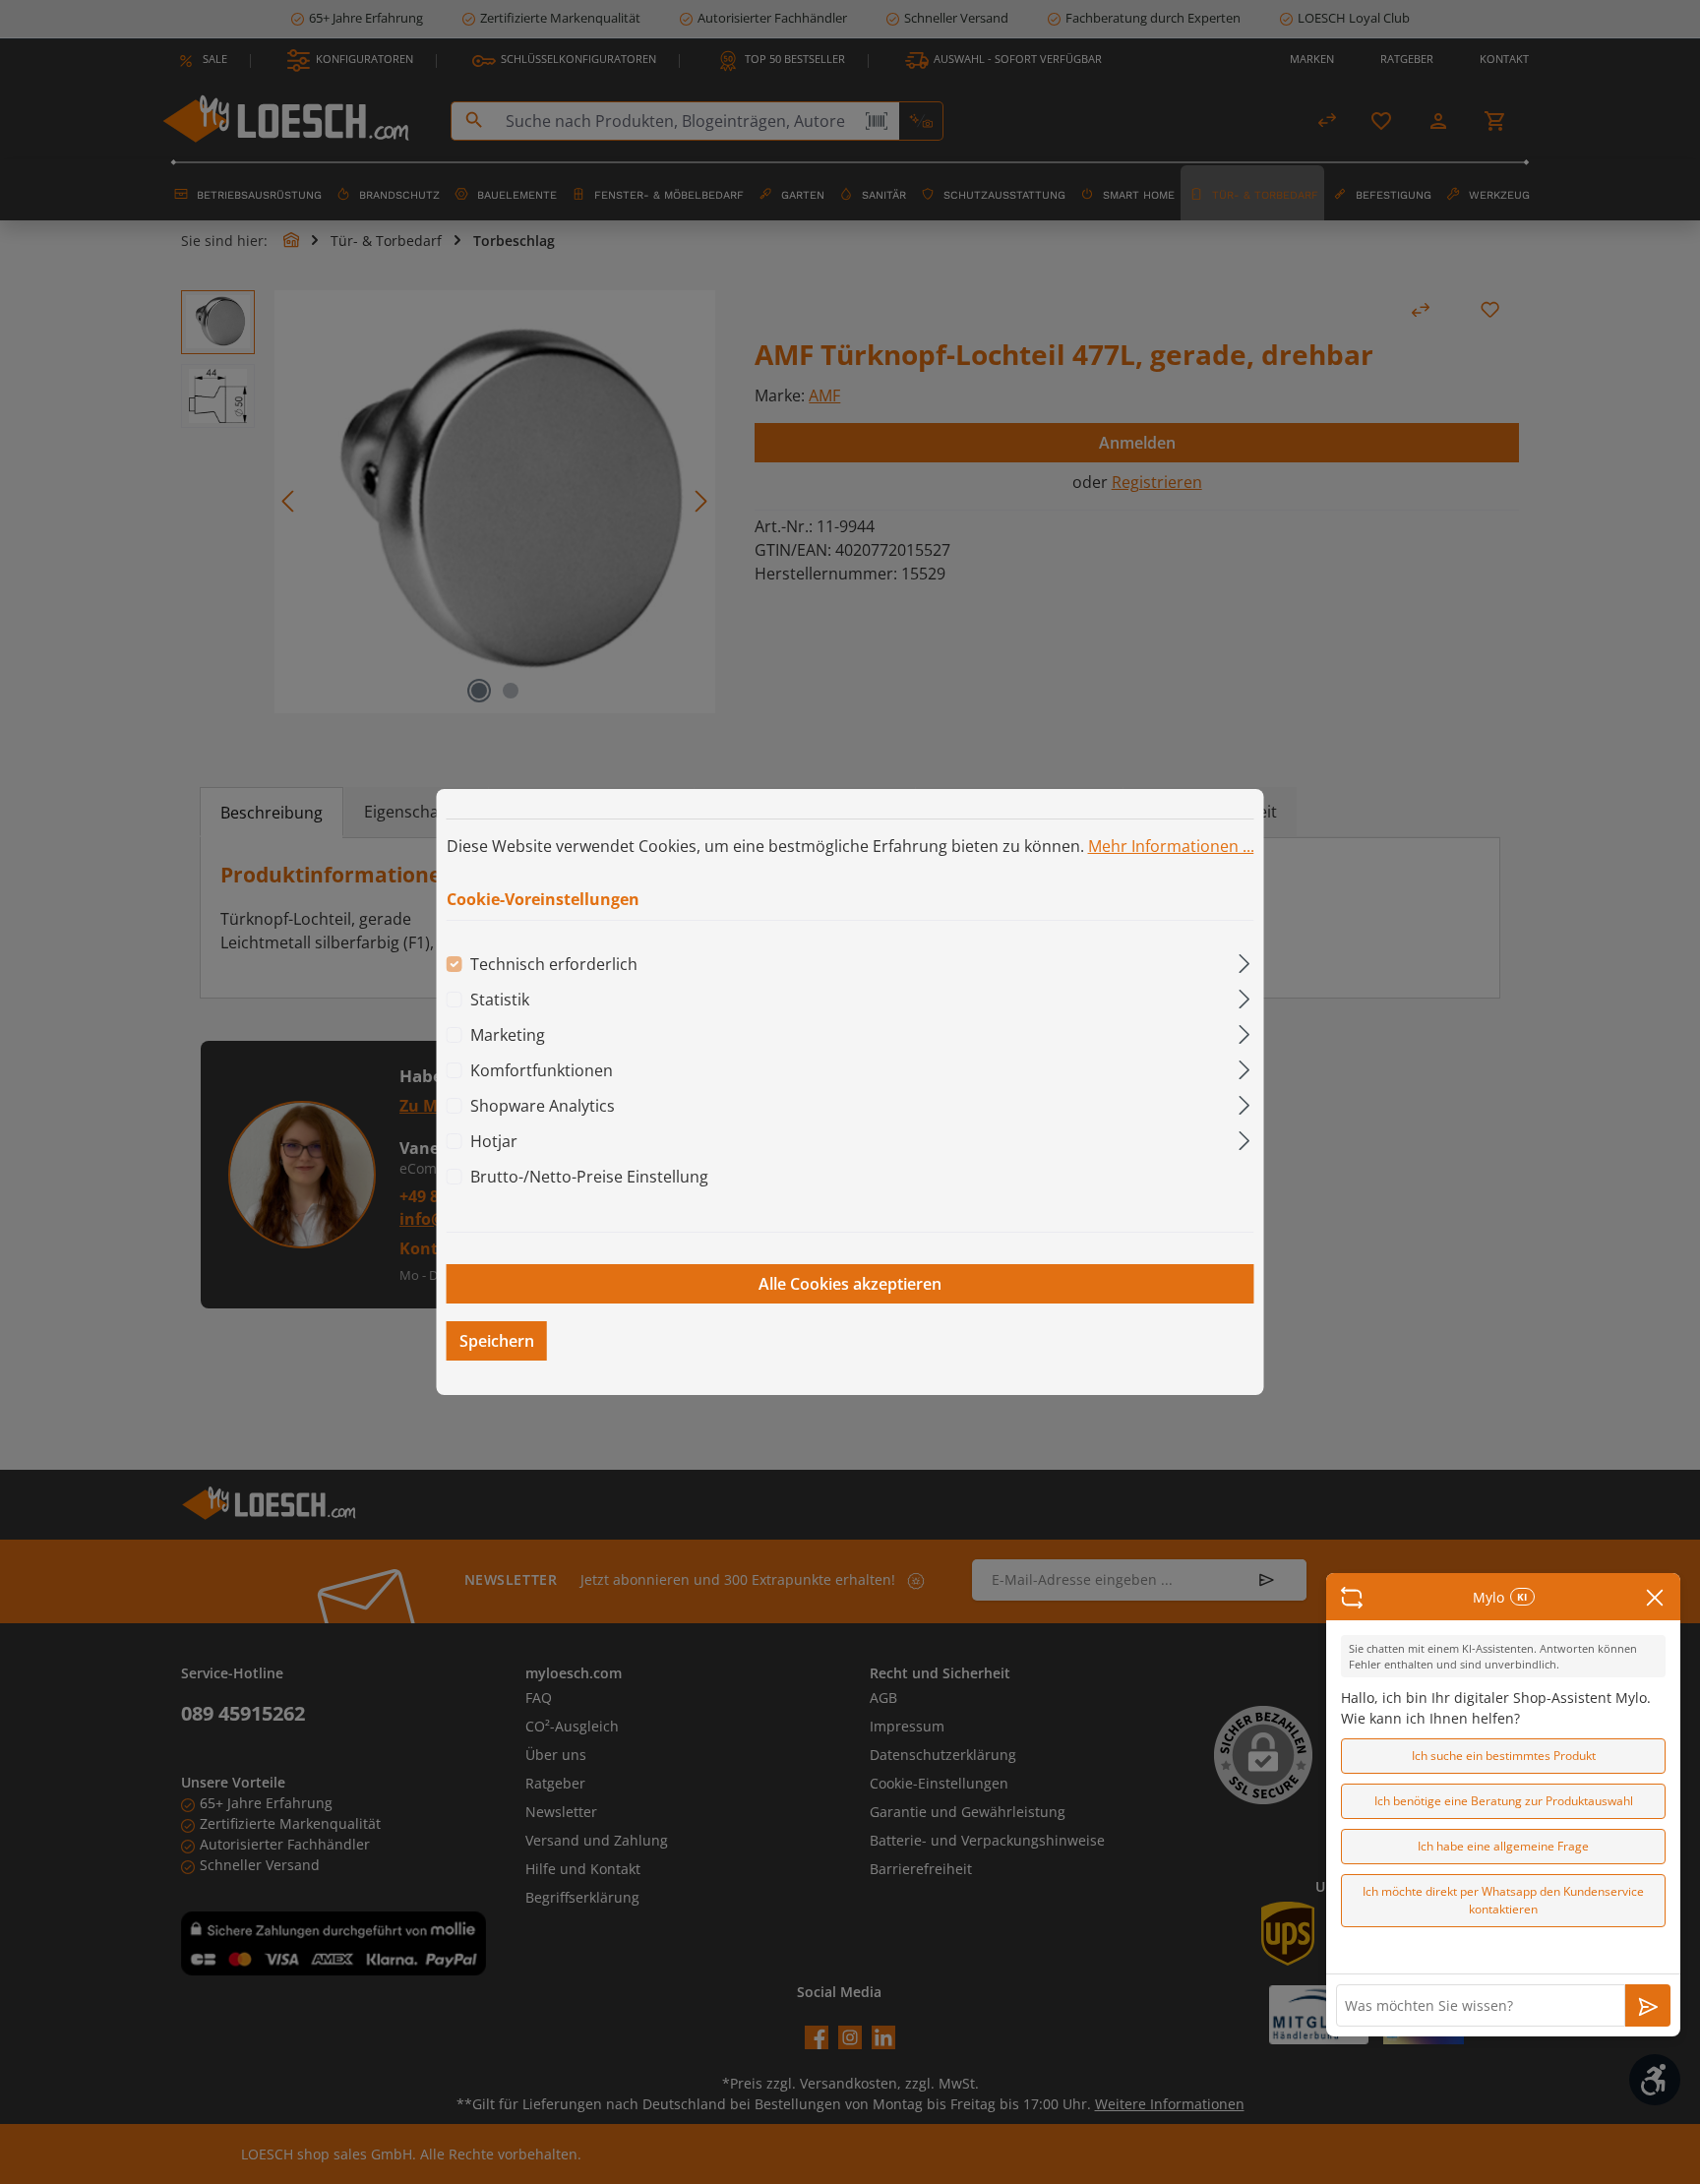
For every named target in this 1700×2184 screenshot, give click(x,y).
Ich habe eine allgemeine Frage (1503, 1846)
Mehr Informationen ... (1171, 846)
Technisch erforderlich (554, 964)
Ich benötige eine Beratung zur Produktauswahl (1504, 1801)
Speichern (497, 1341)
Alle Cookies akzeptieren (850, 1284)
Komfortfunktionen (542, 1070)
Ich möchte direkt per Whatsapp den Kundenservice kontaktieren (1503, 1900)
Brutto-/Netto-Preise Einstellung (589, 1177)
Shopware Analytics (543, 1106)
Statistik (500, 1000)
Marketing (508, 1035)
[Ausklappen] (1244, 961)
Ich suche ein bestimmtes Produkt (1504, 1756)
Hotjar (494, 1141)
